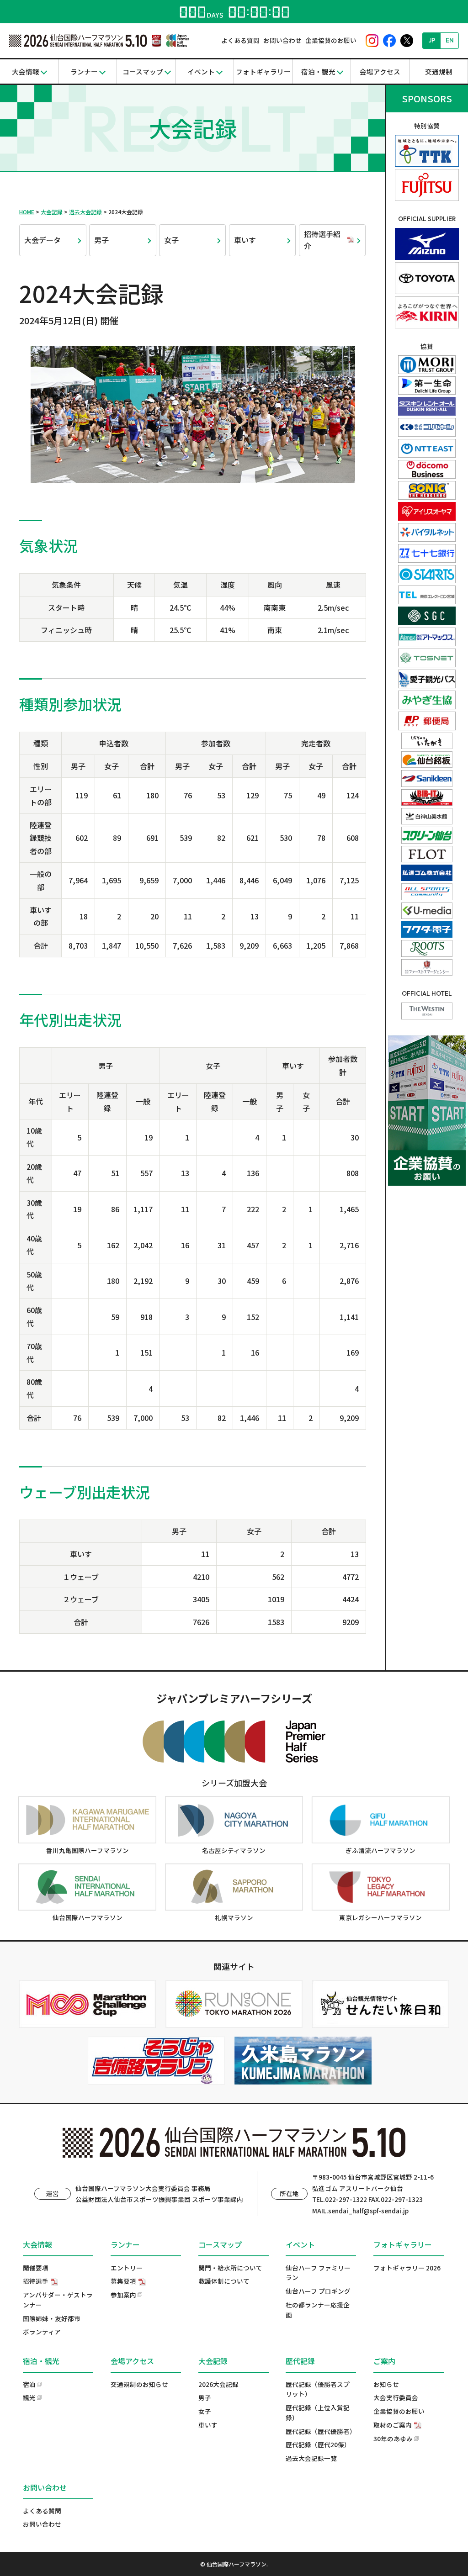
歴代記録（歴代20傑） (318, 2444)
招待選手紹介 (322, 240)
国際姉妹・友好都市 (52, 2318)
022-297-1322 (346, 2199)
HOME (27, 212)
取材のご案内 (393, 2425)
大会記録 (52, 212)
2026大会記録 (218, 2384)
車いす (245, 240)
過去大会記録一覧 (311, 2458)
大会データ (43, 240)
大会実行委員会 (396, 2397)
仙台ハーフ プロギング (318, 2291)
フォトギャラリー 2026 (407, 2268)
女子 (171, 240)
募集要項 (123, 2281)
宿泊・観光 (318, 71)
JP (432, 40)
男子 (101, 240)
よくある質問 (240, 40)
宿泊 (29, 2384)
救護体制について (224, 2281)
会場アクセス (380, 71)
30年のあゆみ (393, 2439)
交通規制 (439, 71)
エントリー (127, 2268)
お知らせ (386, 2384)
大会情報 (26, 71)
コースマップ (143, 71)
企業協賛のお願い (331, 40)
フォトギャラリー (263, 71)
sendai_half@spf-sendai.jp (368, 2211)
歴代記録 (300, 2361)
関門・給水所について (230, 2268)
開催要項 (36, 2268)
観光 (29, 2397)
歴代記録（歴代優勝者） (321, 2431)
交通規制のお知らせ (139, 2384)
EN (450, 40)
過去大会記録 (85, 212)
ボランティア (42, 2332)
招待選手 (36, 2281)
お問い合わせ (282, 40)
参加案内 (123, 2295)
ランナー (84, 71)
